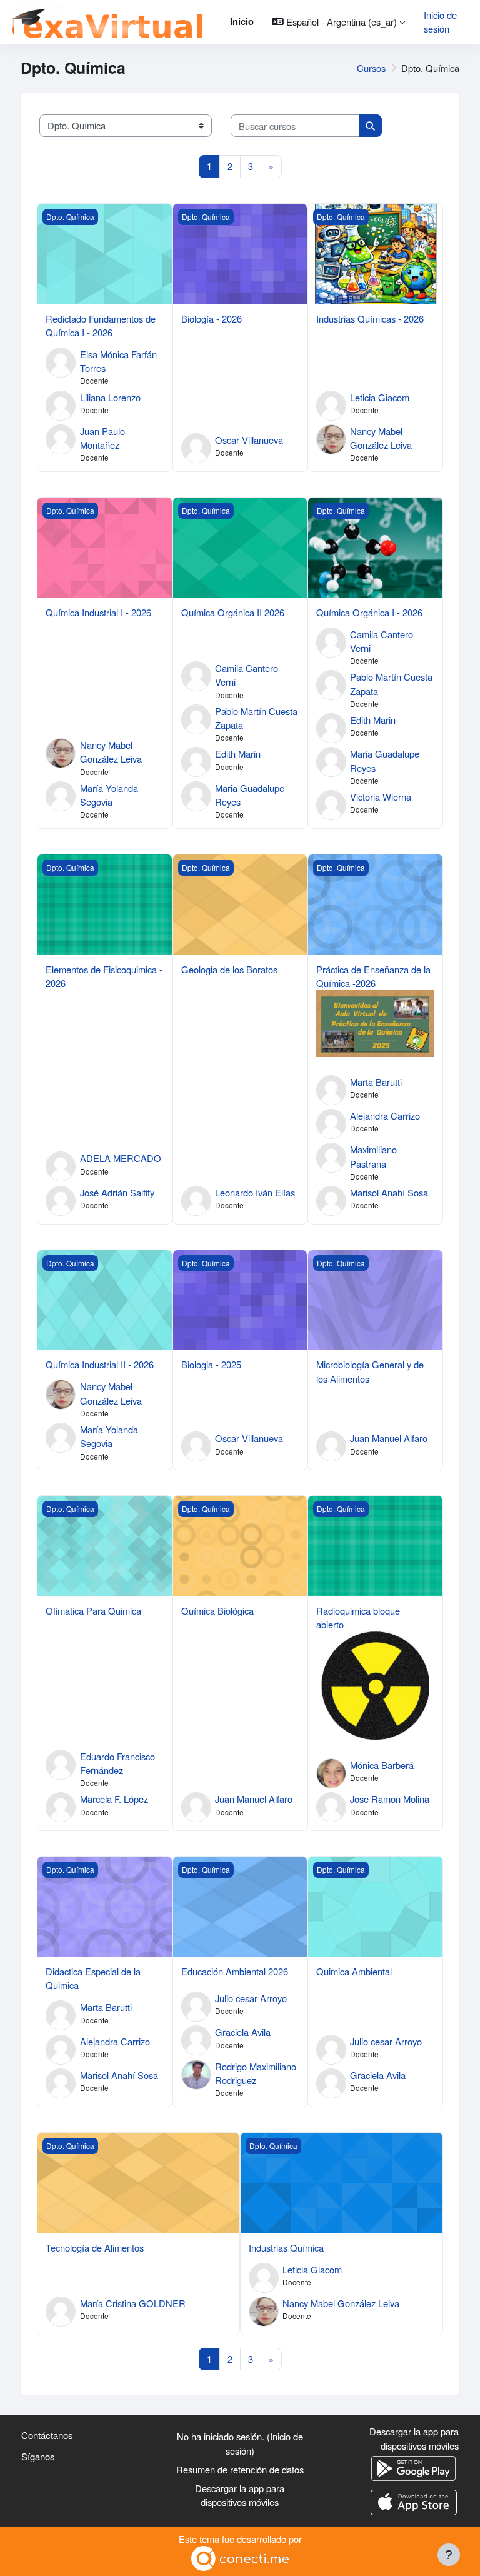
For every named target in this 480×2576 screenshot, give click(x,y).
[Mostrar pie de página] (449, 2555)
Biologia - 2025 (211, 1364)
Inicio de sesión (440, 22)
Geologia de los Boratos (229, 969)
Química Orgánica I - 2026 (369, 612)
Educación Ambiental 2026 (235, 1971)
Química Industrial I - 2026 (98, 612)
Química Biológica (217, 1611)
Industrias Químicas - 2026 (370, 318)
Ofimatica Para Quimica (93, 1611)
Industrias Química (286, 2248)
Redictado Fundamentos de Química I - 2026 (101, 325)
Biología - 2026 (212, 318)
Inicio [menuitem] (242, 21)
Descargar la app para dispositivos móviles (240, 2495)
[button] (338, 22)
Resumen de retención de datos (240, 2469)
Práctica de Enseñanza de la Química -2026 (373, 976)
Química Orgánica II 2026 (233, 612)
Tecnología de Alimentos (95, 2248)
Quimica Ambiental (354, 1971)
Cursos (371, 68)
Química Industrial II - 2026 (100, 1364)
